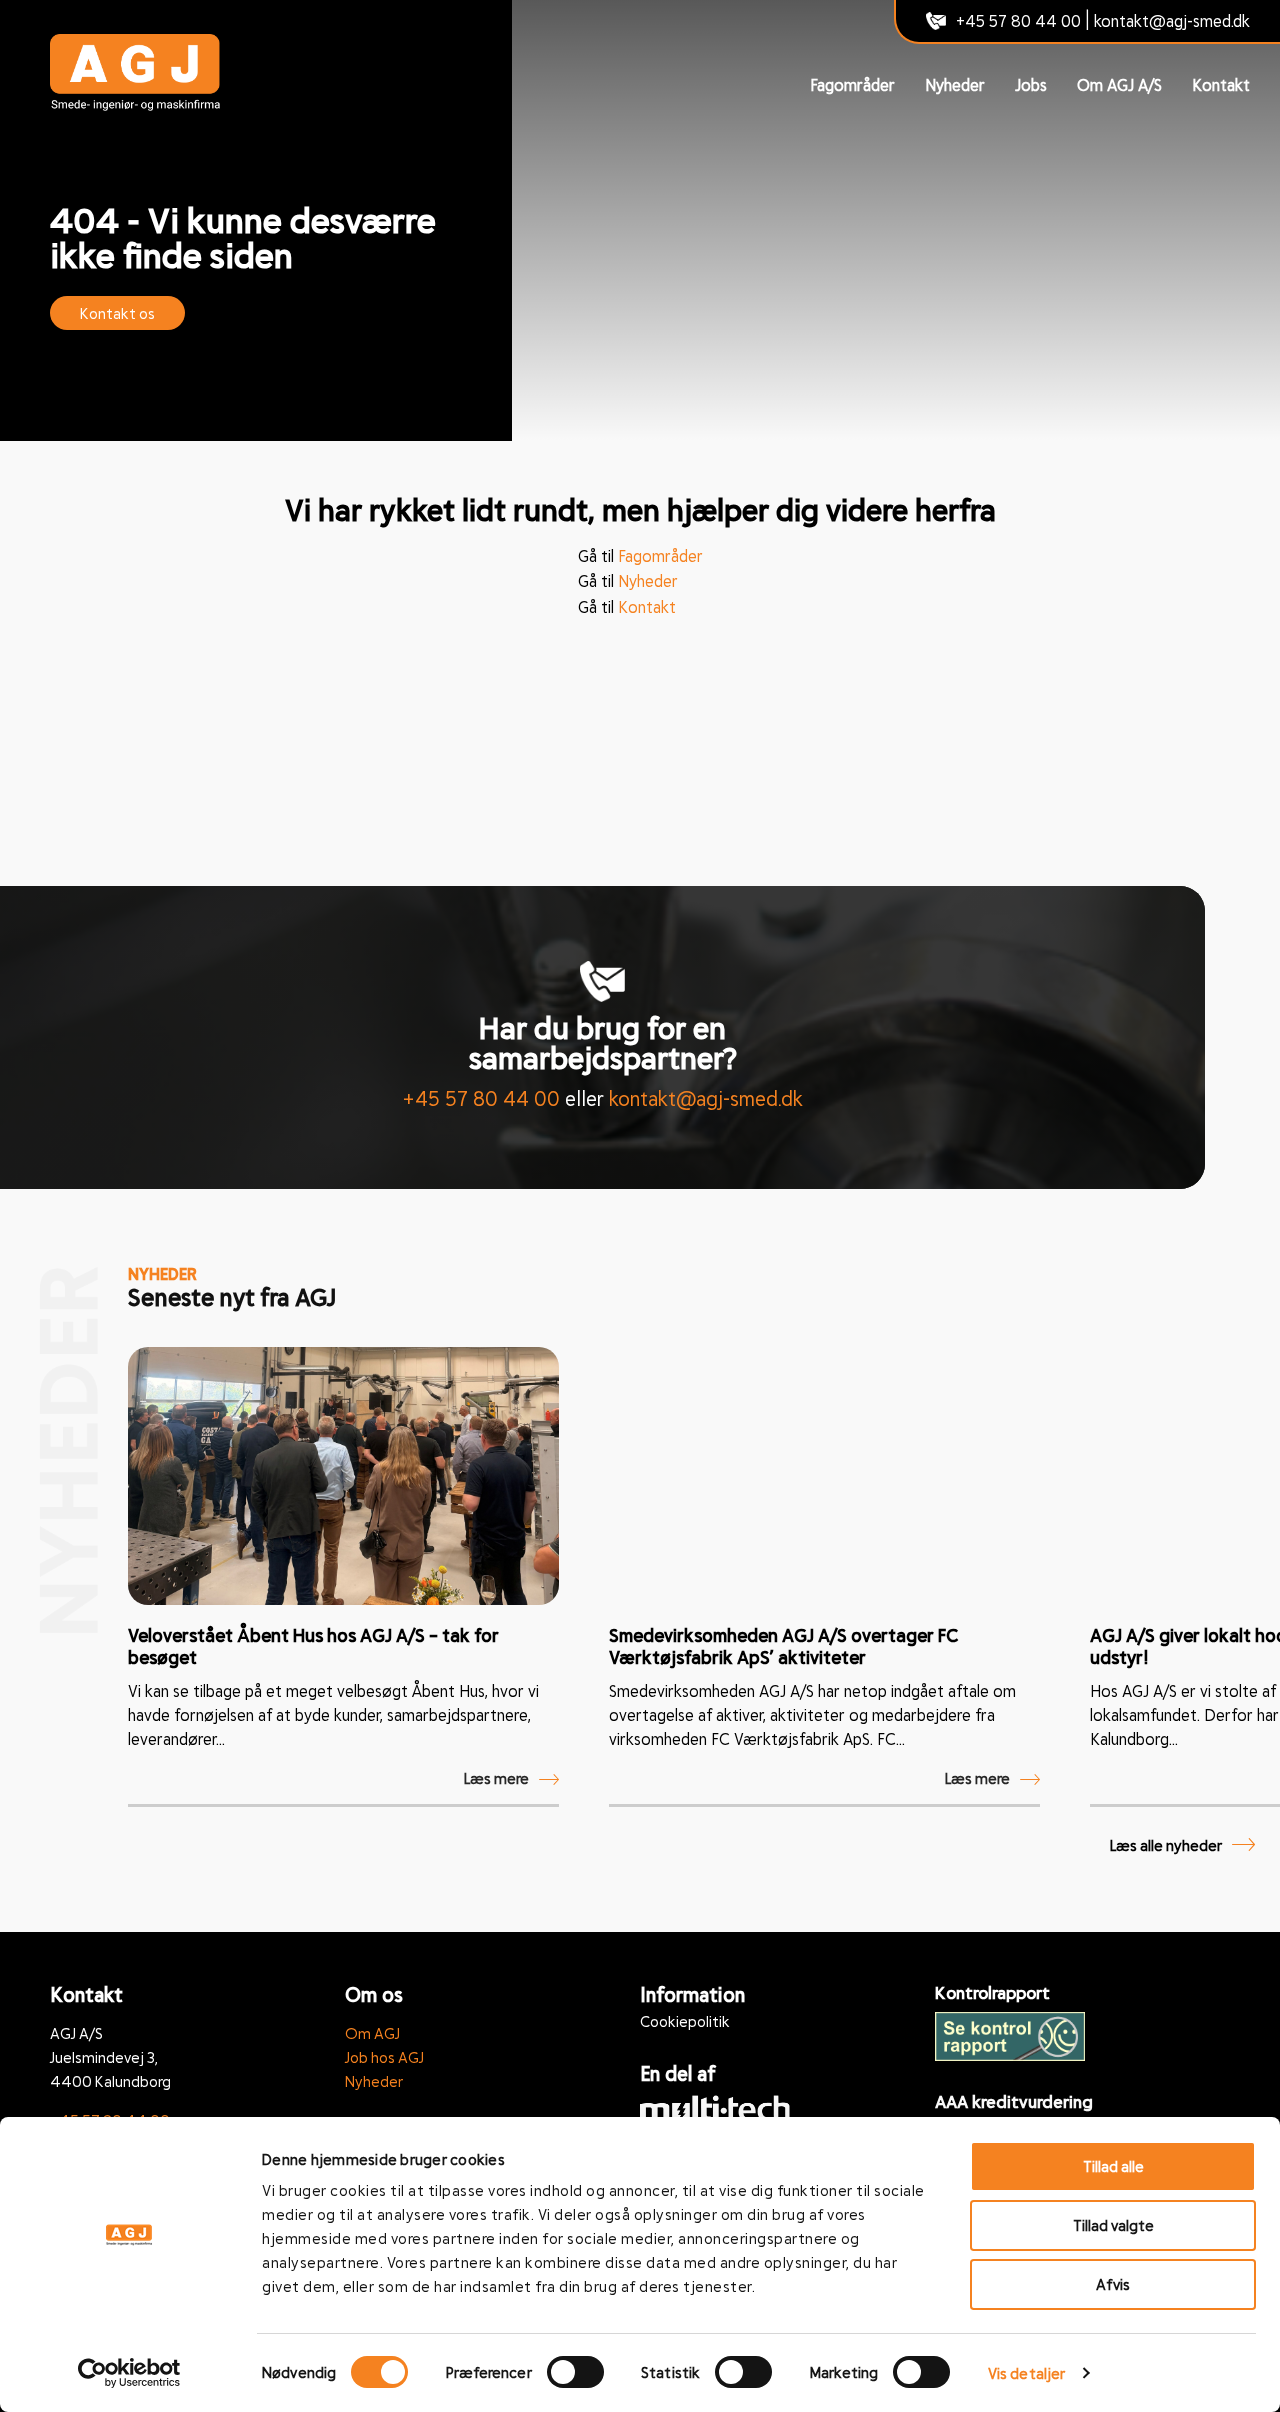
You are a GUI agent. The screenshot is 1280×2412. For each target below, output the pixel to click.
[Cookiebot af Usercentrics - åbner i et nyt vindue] (129, 2373)
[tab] (574, 1820)
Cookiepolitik (685, 2021)
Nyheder (955, 84)
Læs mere (496, 1778)
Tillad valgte (1113, 2225)
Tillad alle (1113, 2166)
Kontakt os (117, 313)
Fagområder (852, 84)
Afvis (1113, 2284)
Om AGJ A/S (1119, 84)
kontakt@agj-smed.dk (1172, 20)
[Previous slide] (1196, 1317)
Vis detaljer (1026, 2373)
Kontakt (1221, 84)
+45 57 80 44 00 (1018, 20)
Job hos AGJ (384, 2057)
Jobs (1031, 84)
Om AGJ (372, 2033)
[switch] (575, 2372)
